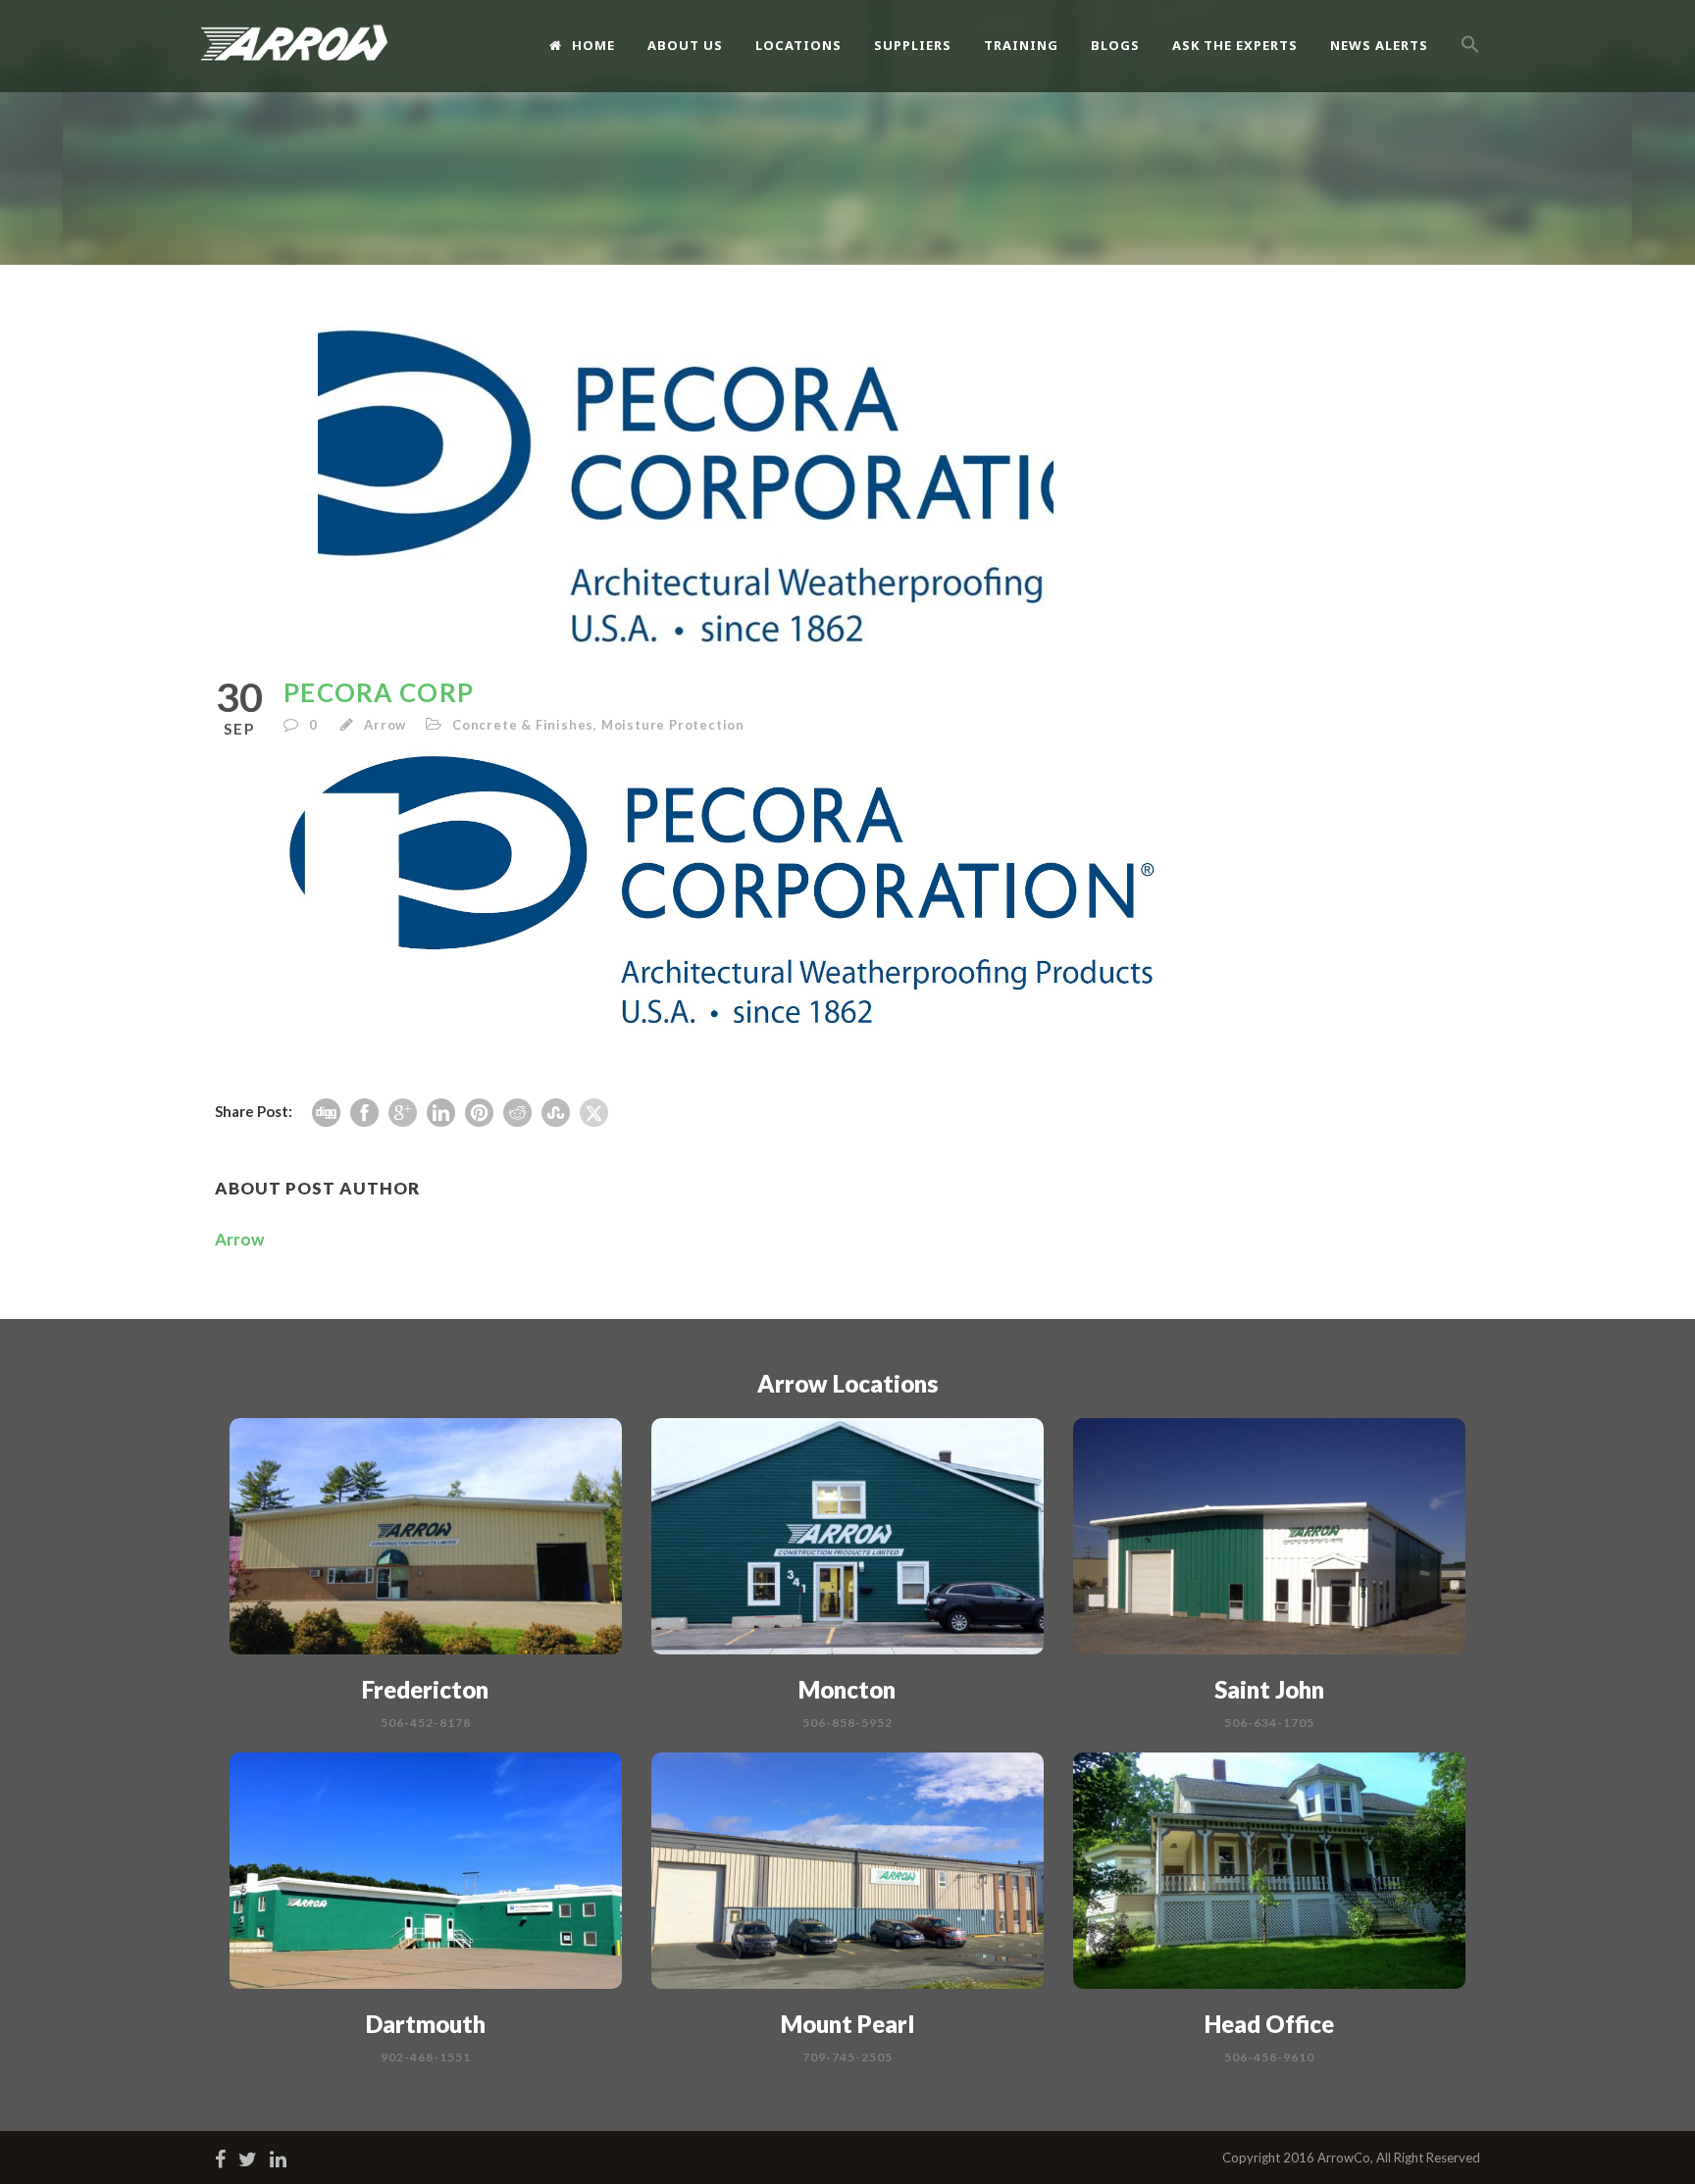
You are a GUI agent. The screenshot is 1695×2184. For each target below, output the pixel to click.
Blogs (1115, 45)
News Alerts (1379, 45)
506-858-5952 (847, 1723)
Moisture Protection (673, 725)
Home (593, 45)
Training (1021, 45)
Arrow (385, 725)
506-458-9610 (1269, 2057)
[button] (1470, 66)
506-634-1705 (1269, 1723)
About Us (685, 45)
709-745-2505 (847, 2057)
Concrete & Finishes (523, 725)
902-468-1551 (426, 2057)
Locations (798, 45)
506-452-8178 (426, 1723)
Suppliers (913, 45)
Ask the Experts (1235, 45)
